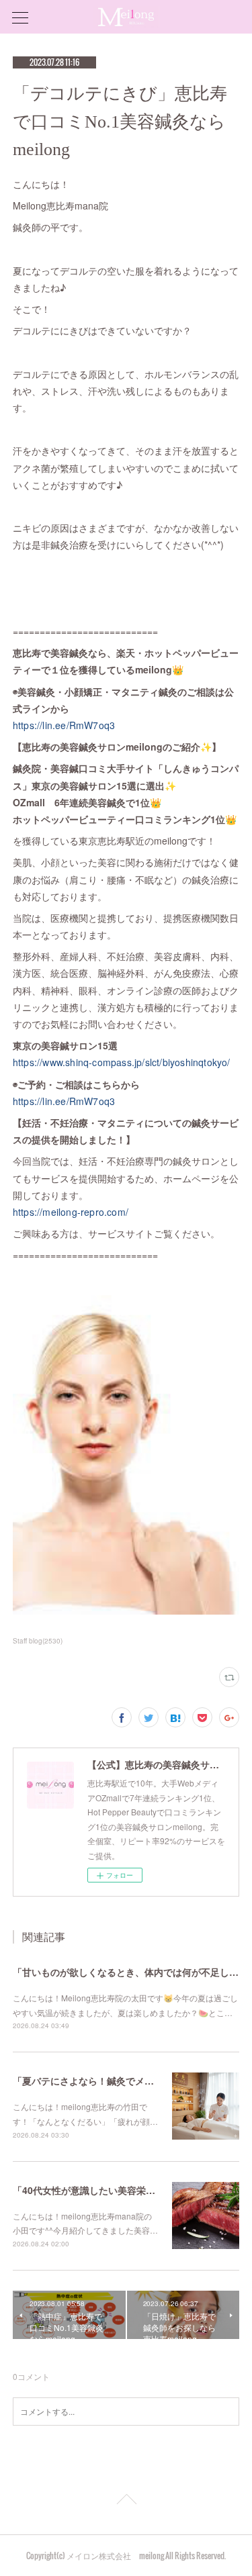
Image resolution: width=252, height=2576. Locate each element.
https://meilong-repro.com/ (71, 1212)
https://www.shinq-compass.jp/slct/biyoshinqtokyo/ (122, 1062)
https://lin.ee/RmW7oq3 (64, 725)
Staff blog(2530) (38, 1641)
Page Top (126, 2501)
